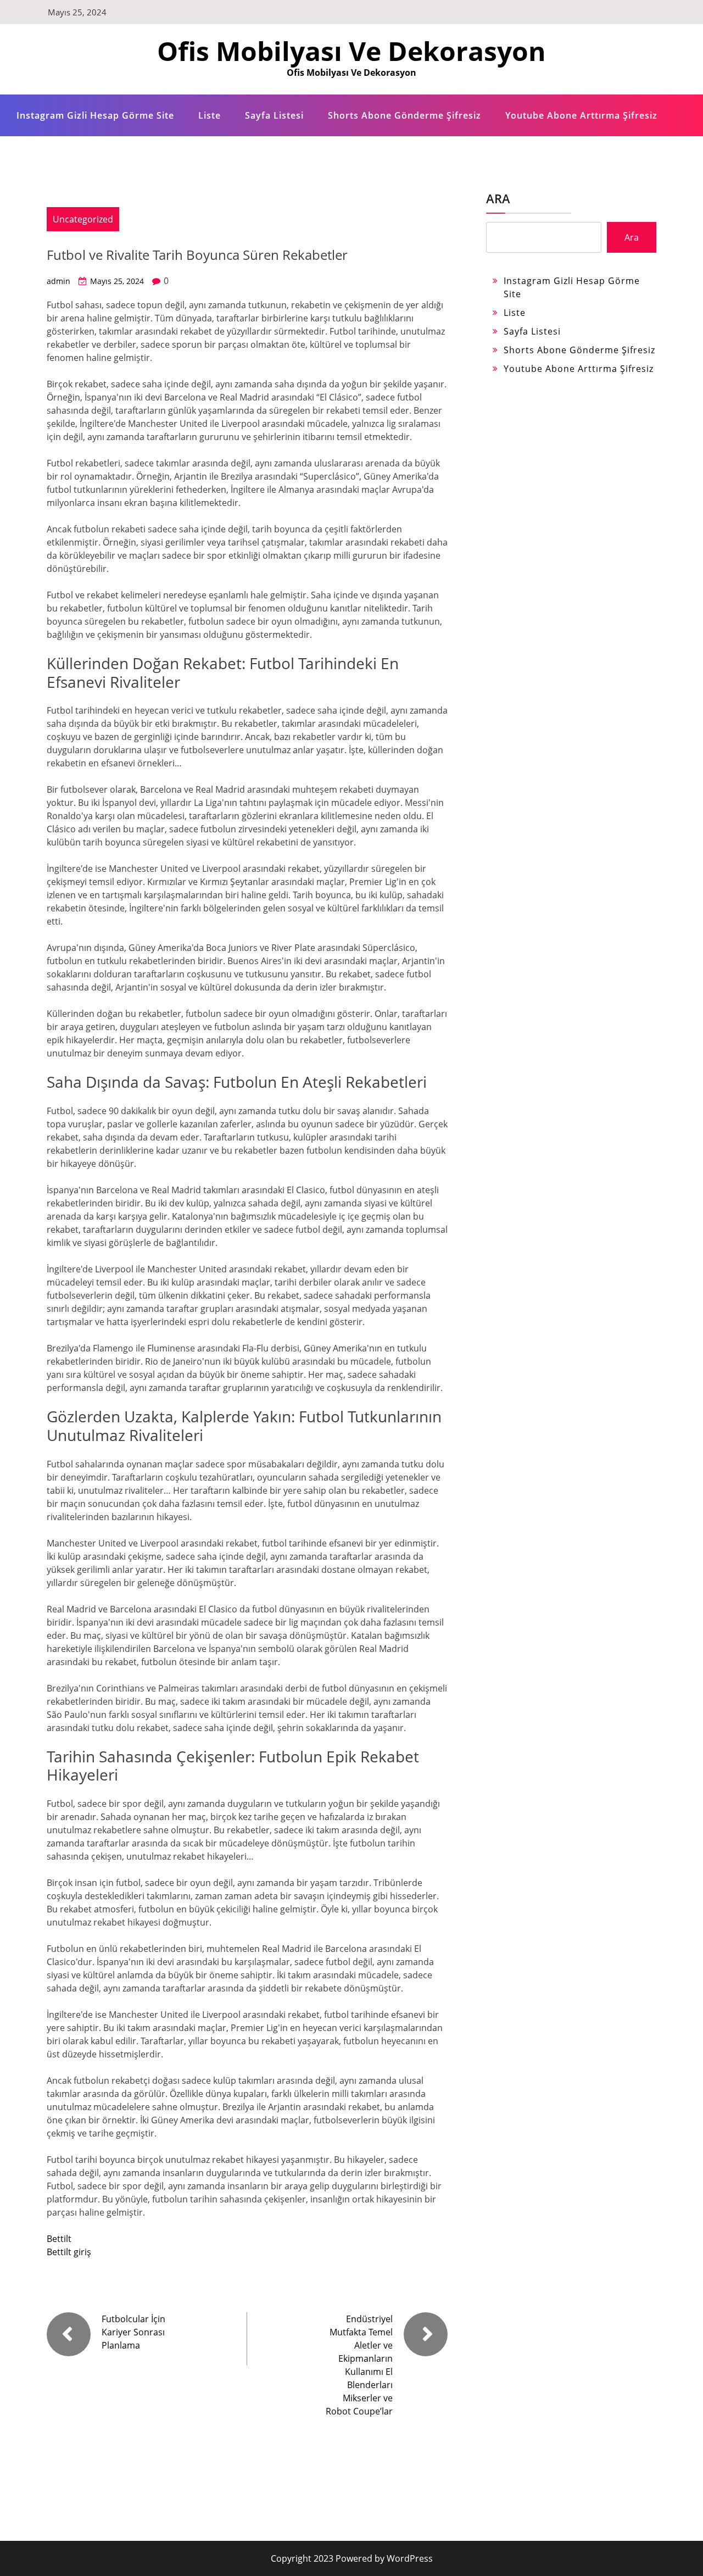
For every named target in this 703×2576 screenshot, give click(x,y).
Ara (498, 198)
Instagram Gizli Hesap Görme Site (95, 115)
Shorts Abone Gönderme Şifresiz (404, 115)
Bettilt (59, 2239)
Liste (210, 115)
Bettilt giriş (69, 2252)
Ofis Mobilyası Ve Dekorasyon (351, 51)
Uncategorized (83, 219)
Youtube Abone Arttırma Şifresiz (581, 115)
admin (58, 281)
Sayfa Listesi (274, 115)
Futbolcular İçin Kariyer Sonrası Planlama (133, 2332)
